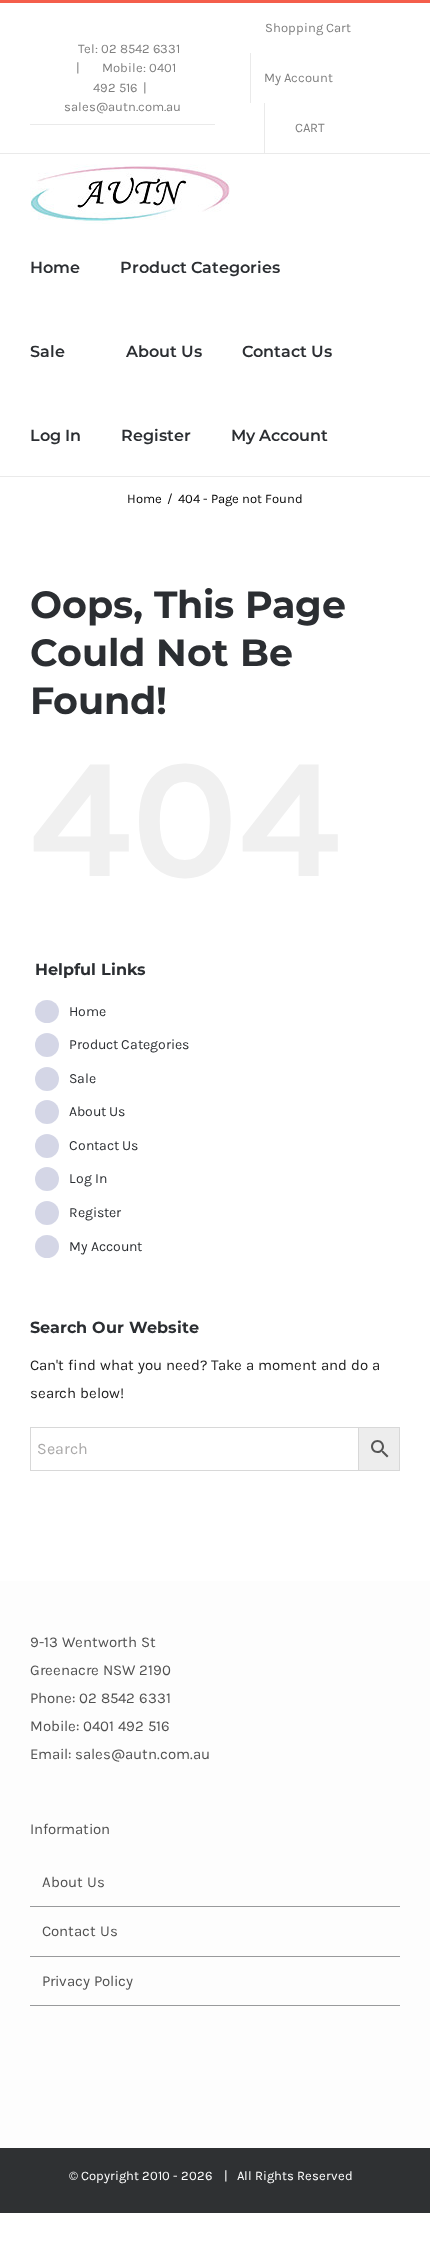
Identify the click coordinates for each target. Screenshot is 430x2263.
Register (95, 1212)
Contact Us (103, 1145)
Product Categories (129, 1044)
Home (87, 1011)
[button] (374, 434)
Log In (88, 1178)
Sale (82, 1078)
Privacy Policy (87, 1981)
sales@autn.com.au (122, 106)
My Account (105, 1246)
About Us (97, 1111)
